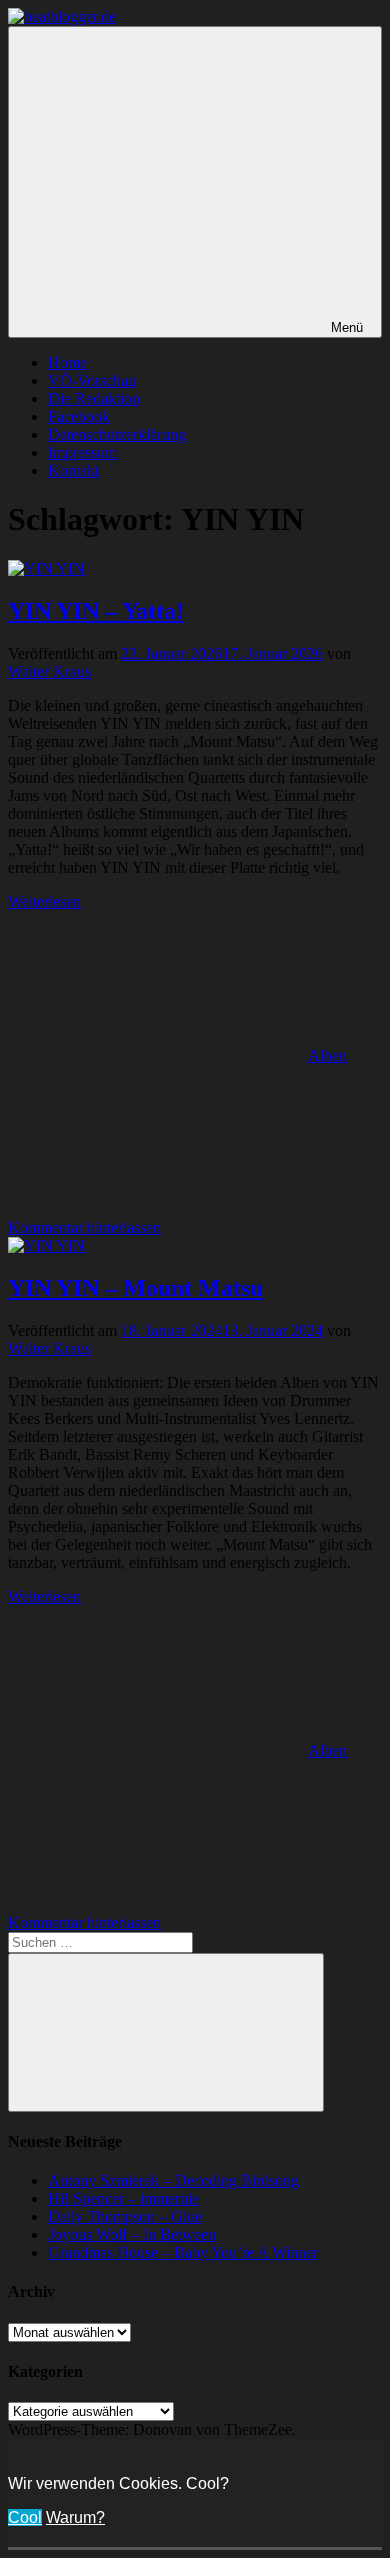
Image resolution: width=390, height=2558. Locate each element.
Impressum (82, 452)
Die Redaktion (94, 398)
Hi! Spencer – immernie (123, 2198)
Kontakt (73, 470)
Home (67, 362)
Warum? (75, 2517)
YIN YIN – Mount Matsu (135, 1288)
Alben (327, 1055)
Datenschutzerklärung (117, 434)
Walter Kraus (49, 671)
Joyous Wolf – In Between (132, 2234)
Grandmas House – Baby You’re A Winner (183, 2252)
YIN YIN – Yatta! (96, 611)
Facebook (79, 416)
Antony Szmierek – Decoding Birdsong (173, 2180)
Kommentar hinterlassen (84, 1227)
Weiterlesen (44, 901)
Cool (25, 2517)
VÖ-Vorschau (92, 380)
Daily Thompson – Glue (125, 2216)
